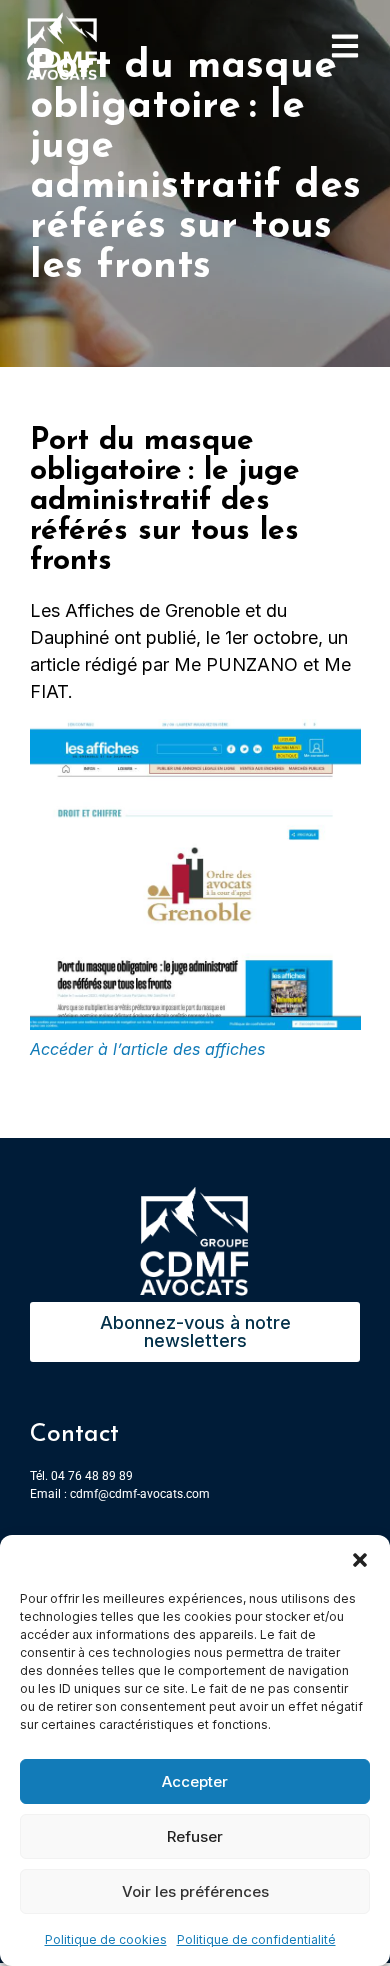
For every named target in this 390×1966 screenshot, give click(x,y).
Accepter (195, 1781)
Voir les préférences (195, 1891)
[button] (360, 1560)
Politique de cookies (106, 1939)
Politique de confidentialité (256, 1939)
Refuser (195, 1836)
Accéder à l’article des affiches (147, 1049)
